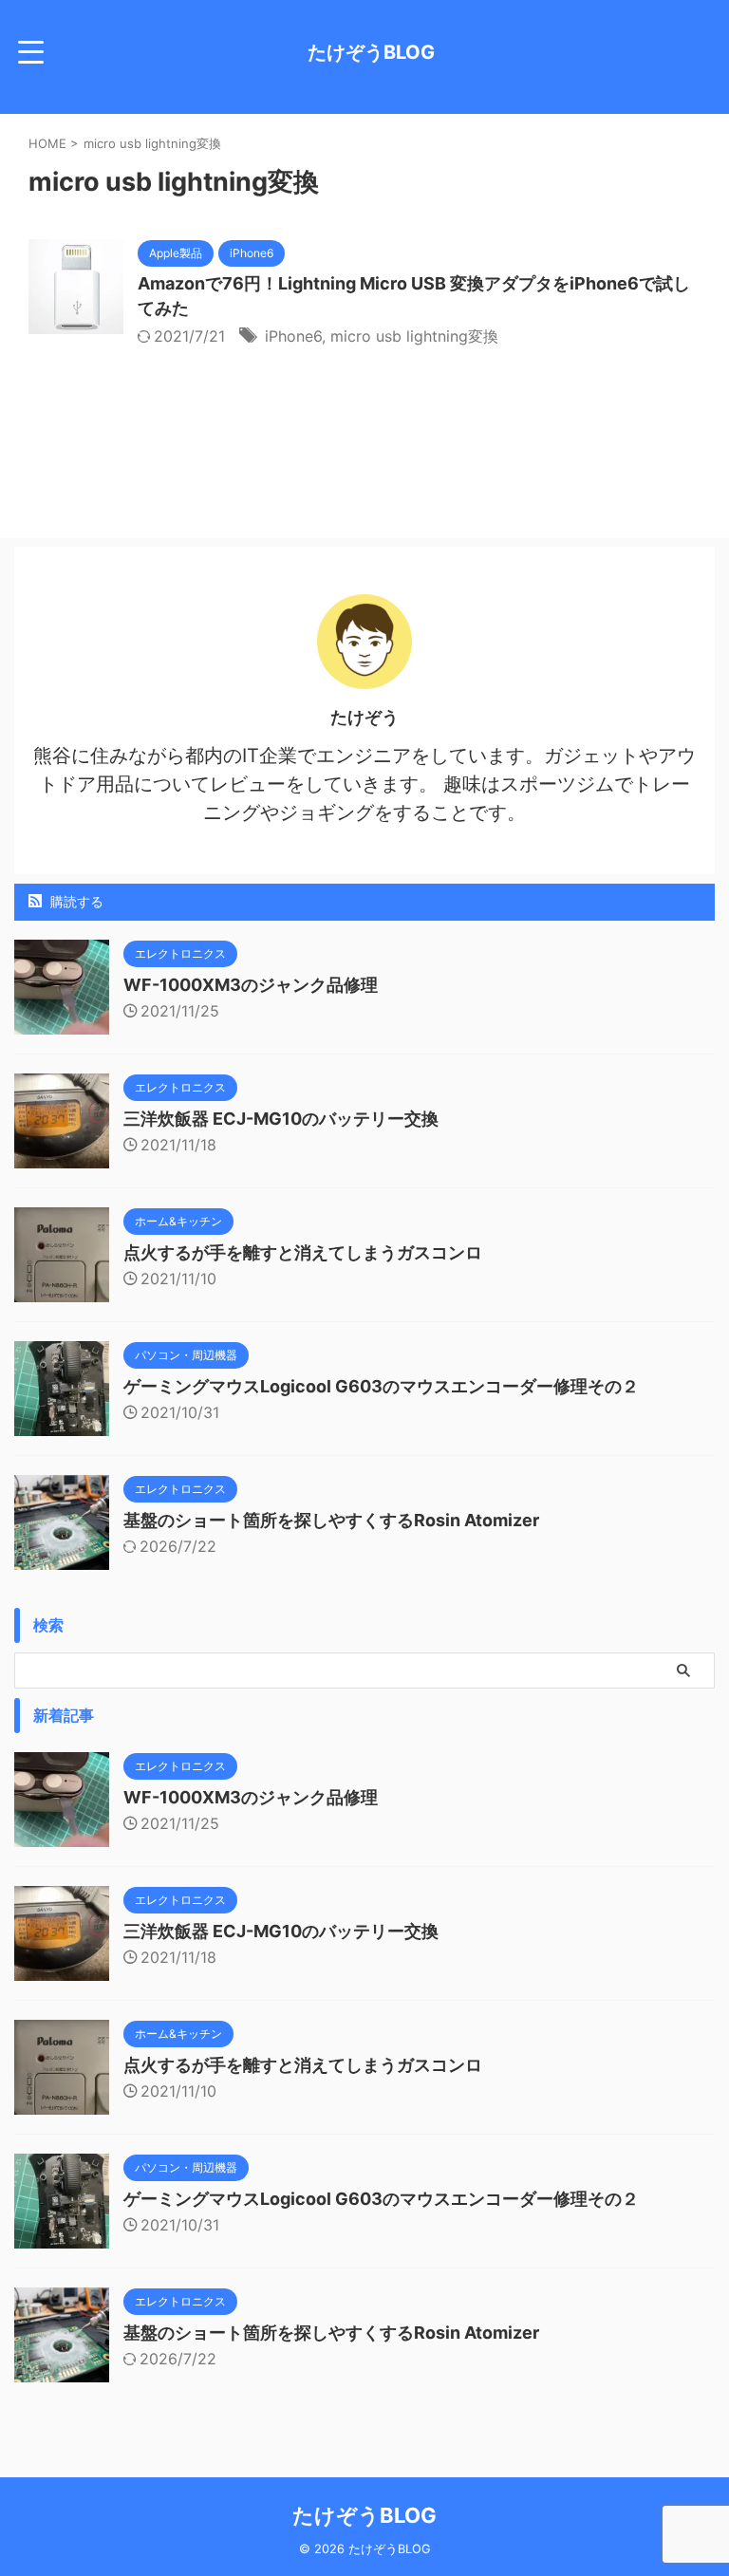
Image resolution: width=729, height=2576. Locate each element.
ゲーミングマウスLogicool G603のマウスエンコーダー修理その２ (381, 1386)
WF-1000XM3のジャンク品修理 (251, 985)
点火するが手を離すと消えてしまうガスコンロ (303, 1252)
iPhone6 (293, 336)
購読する (75, 901)
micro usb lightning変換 (414, 336)
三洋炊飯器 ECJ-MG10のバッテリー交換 (281, 1119)
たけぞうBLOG (371, 52)
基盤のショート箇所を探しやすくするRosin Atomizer (331, 1520)
